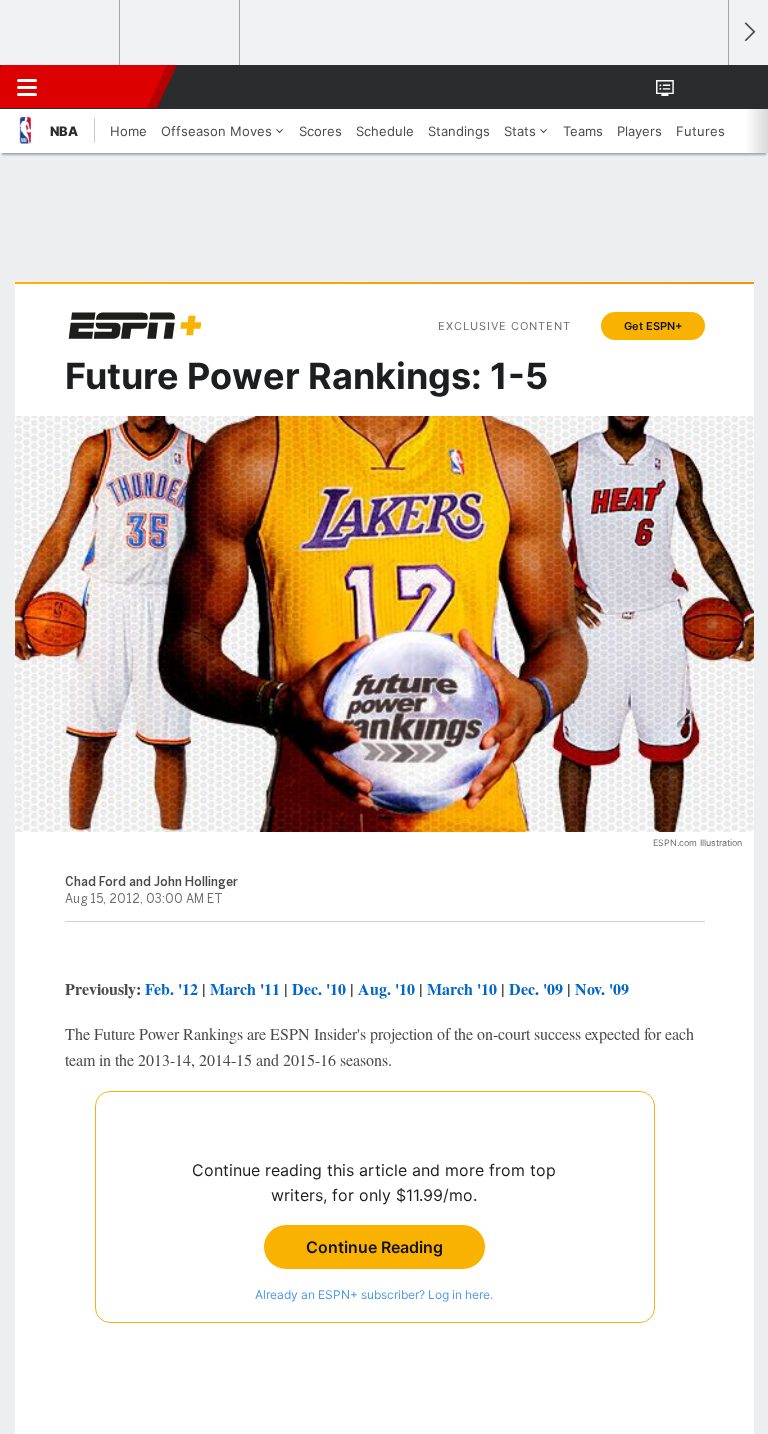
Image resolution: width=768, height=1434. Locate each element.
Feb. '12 (171, 988)
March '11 (245, 988)
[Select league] (61, 33)
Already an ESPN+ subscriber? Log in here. (374, 1294)
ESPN (107, 87)
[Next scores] (748, 32)
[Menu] (27, 87)
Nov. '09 (602, 988)
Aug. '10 (386, 988)
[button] (702, 87)
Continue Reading (374, 1247)
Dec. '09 (536, 988)
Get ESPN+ (653, 326)
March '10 (462, 988)
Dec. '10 (319, 988)
